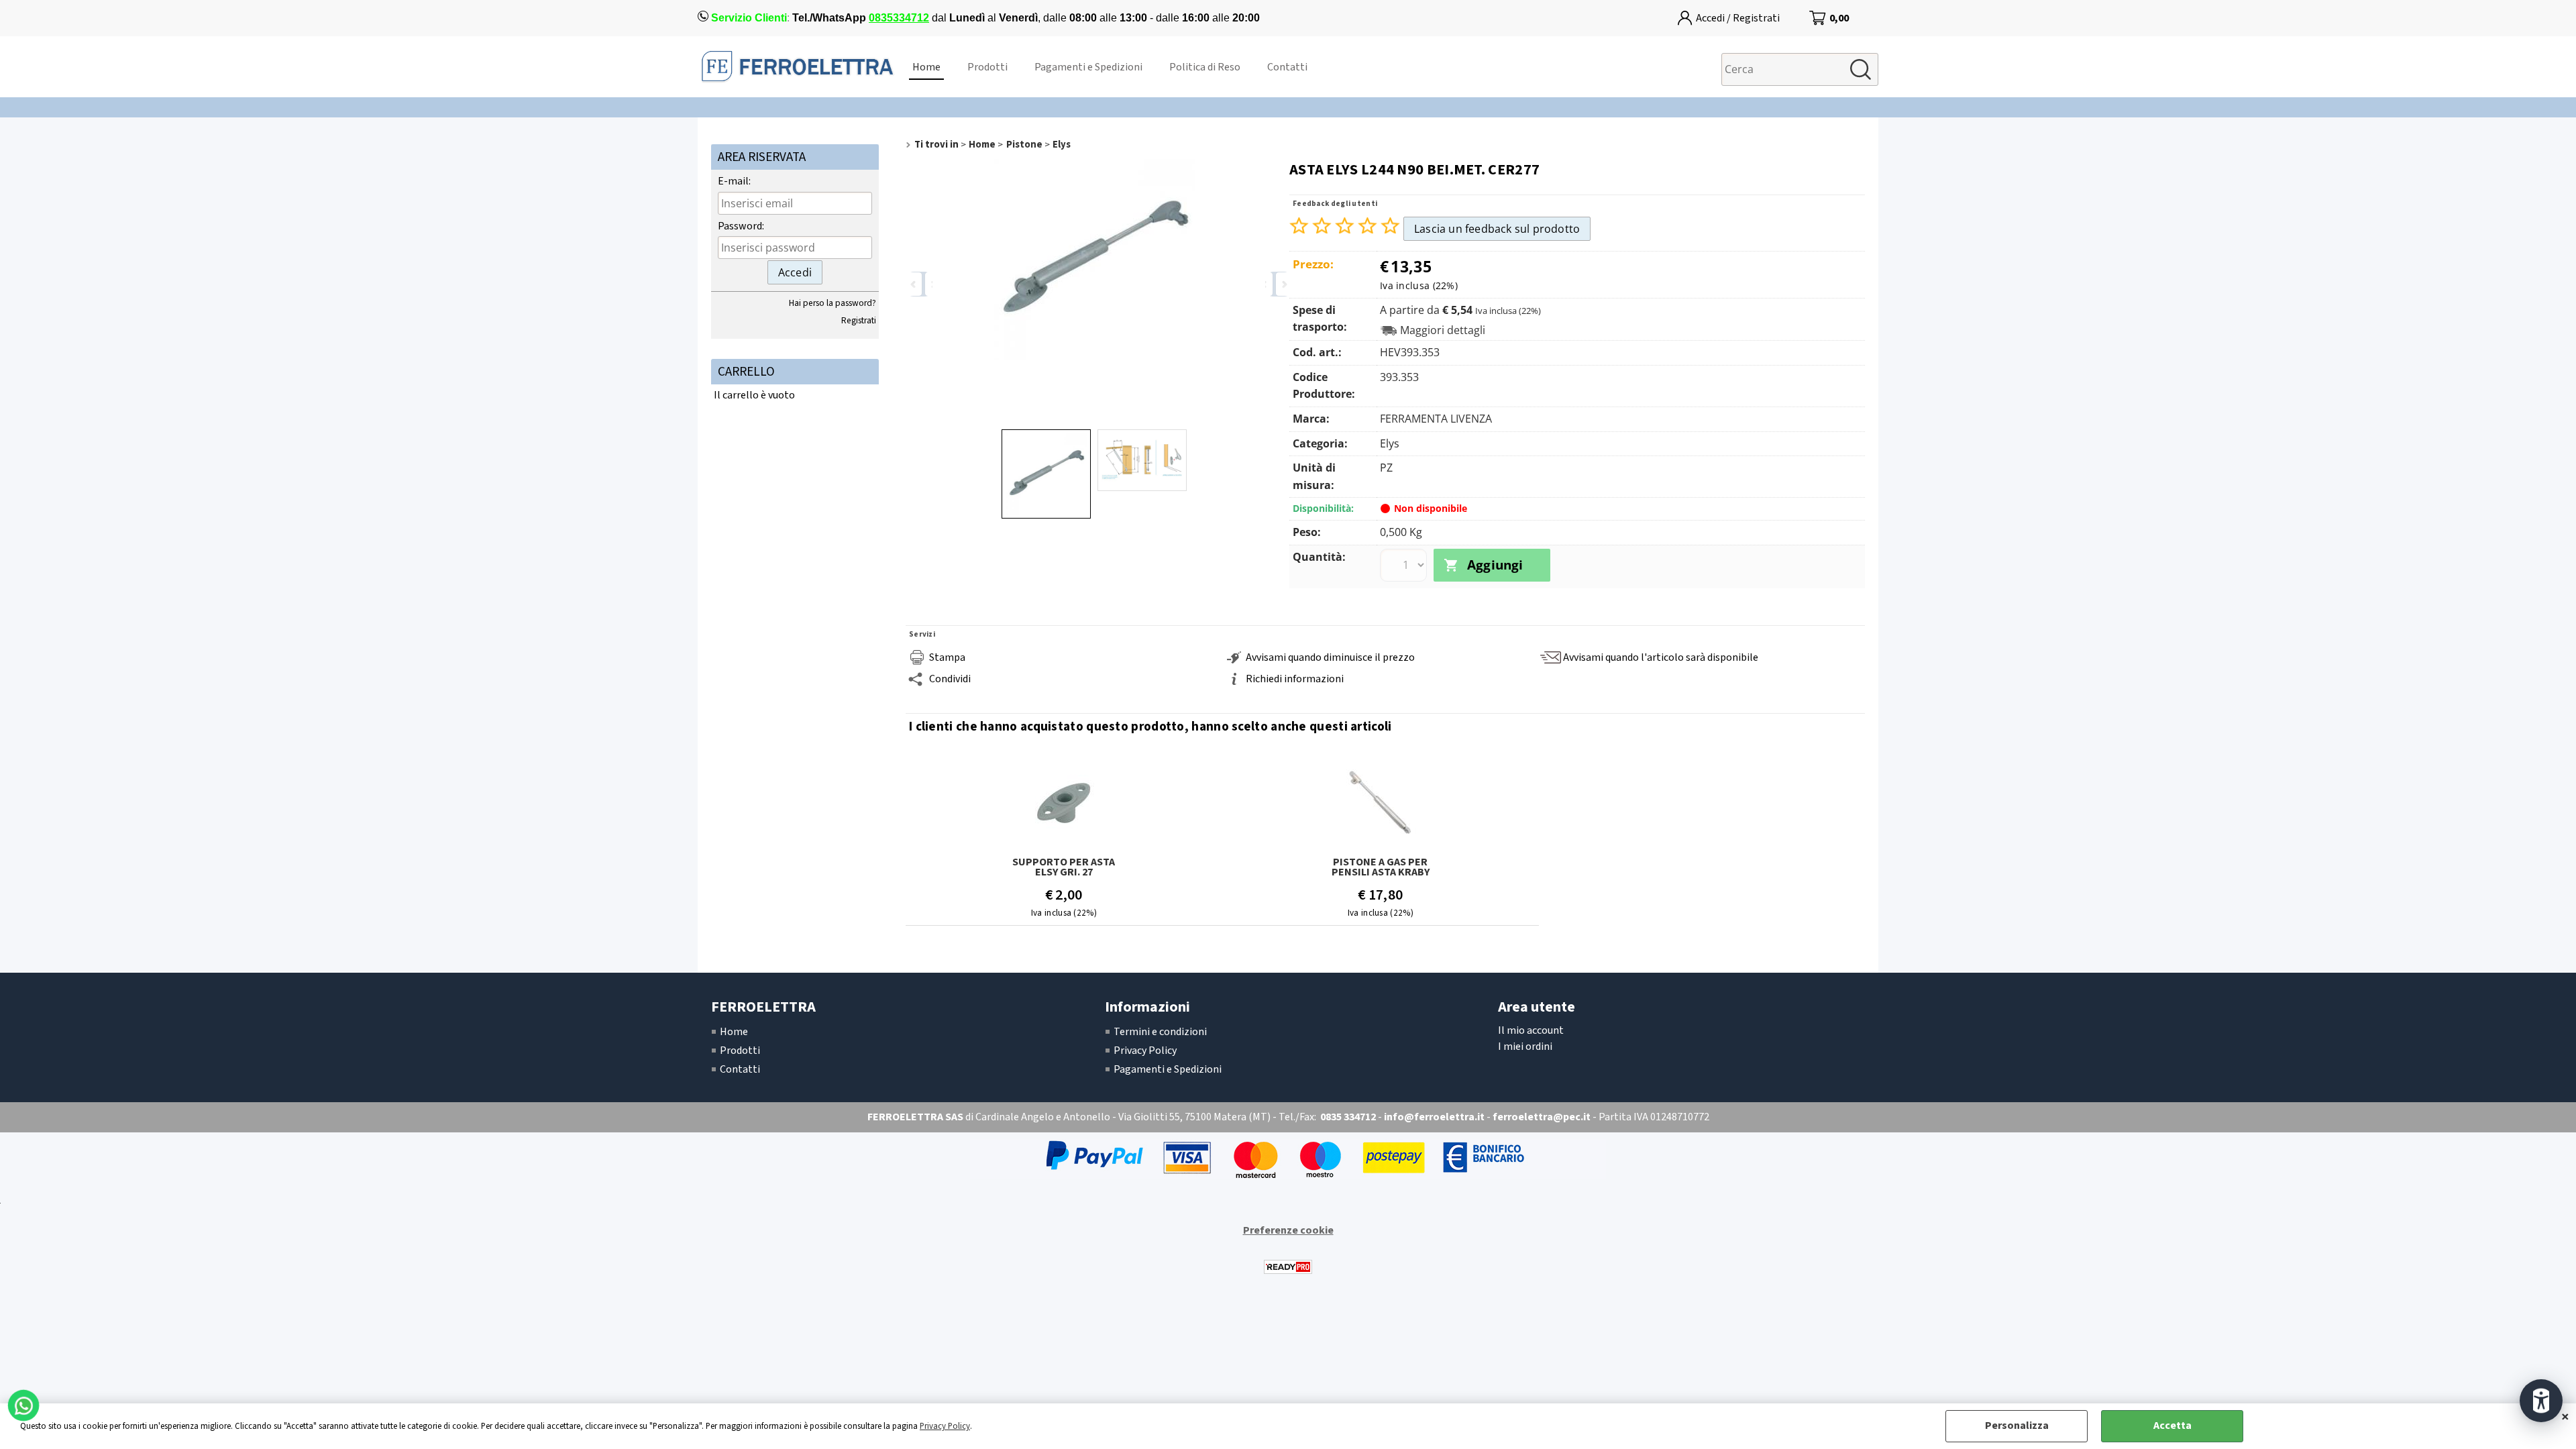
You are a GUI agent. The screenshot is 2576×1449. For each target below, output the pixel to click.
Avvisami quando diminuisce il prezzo (1330, 657)
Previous (919, 284)
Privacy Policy (945, 1426)
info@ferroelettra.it (1434, 1117)
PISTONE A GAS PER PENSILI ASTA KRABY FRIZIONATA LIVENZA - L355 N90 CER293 (1380, 867)
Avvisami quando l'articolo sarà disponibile (1661, 657)
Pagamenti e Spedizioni (1088, 67)
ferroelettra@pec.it (1542, 1117)
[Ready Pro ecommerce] (1288, 1267)
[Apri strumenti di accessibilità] (2541, 1401)
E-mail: (734, 181)
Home (926, 67)
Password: (741, 226)
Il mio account (1531, 1030)
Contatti (1287, 67)
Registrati (859, 320)
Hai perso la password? (833, 303)
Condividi (950, 679)
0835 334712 (1348, 1117)
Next (1279, 284)
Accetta (2172, 1426)
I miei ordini (1525, 1046)
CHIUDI (2565, 1417)
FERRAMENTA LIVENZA (1436, 419)
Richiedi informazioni (1295, 679)
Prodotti (987, 67)
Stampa (947, 657)
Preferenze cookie (1288, 1230)
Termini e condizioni (1160, 1032)
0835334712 (899, 18)
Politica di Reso (1205, 67)
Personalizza (2017, 1426)
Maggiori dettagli (1443, 330)
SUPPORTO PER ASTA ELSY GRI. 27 (1064, 867)
